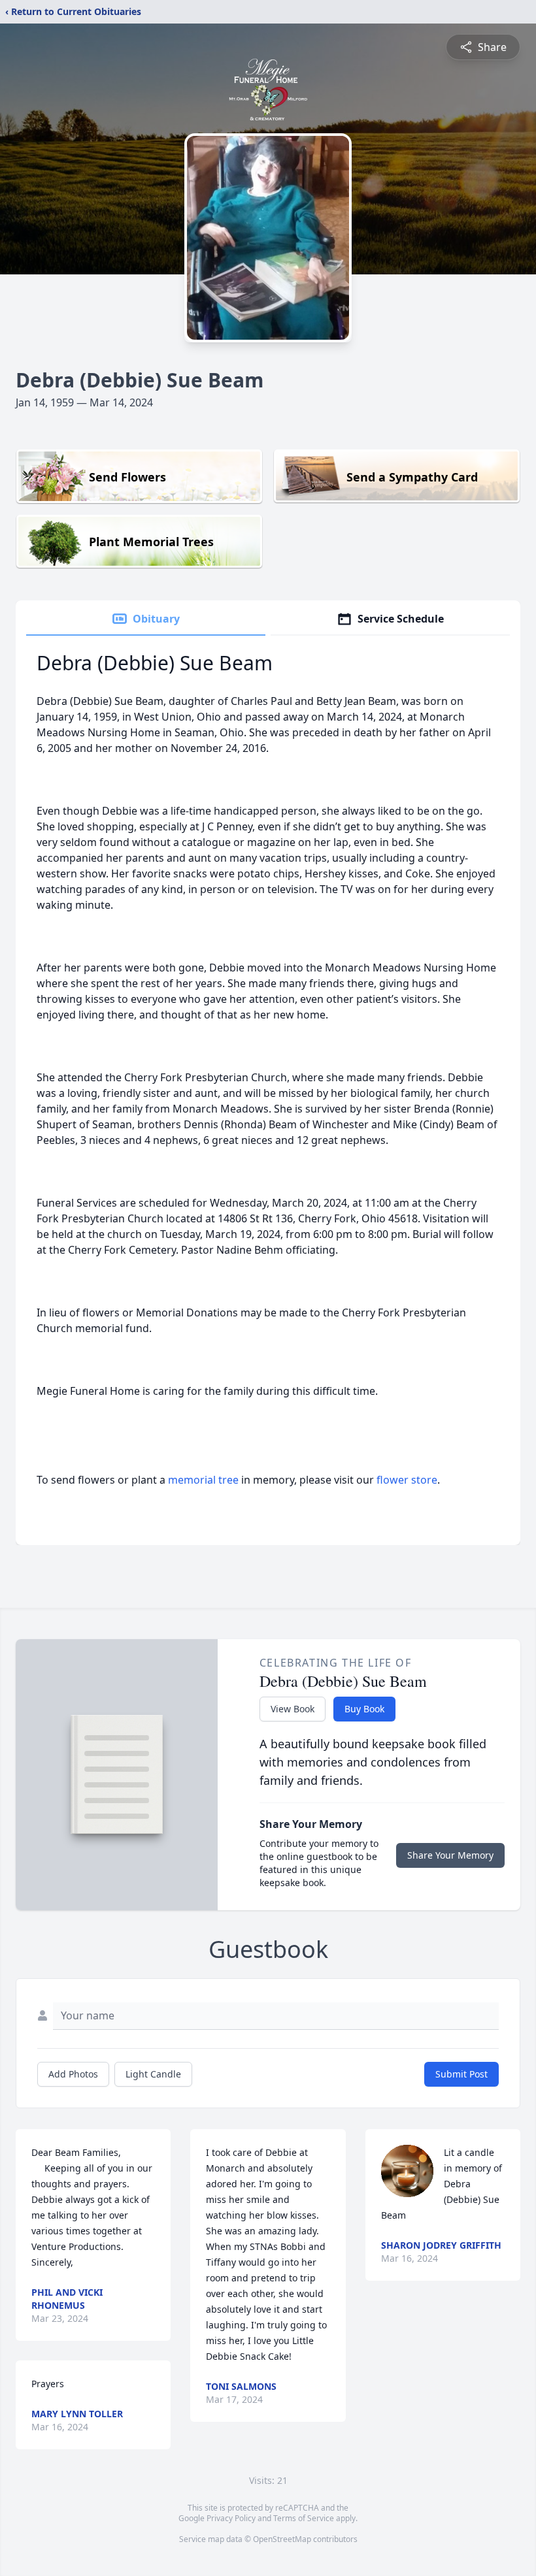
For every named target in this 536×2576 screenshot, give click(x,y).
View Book (293, 1709)
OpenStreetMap (282, 2539)
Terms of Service (304, 2518)
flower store (407, 1480)
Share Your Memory (450, 1855)
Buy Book (364, 1709)
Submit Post (461, 2074)
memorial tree (203, 1480)
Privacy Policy (231, 2518)
